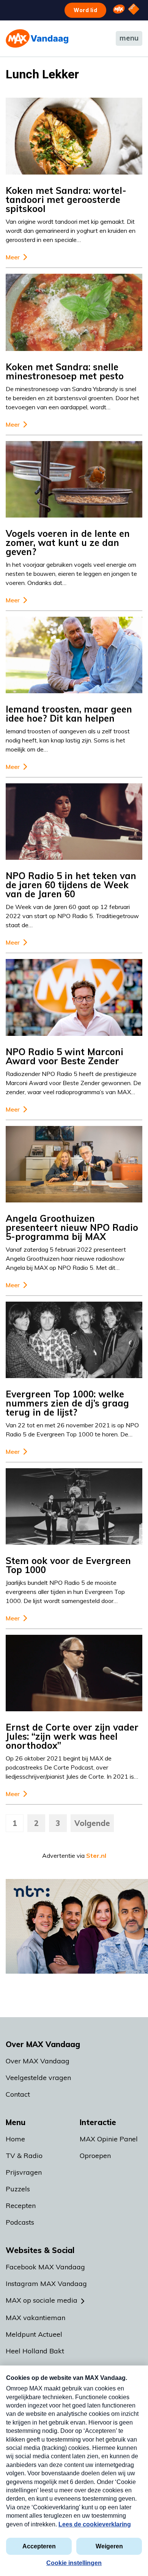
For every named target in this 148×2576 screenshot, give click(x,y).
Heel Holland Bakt (35, 2351)
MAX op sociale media (42, 2300)
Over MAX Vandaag (38, 2061)
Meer (13, 257)
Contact (18, 2094)
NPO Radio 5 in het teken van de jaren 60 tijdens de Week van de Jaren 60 (71, 885)
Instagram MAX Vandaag (46, 2284)
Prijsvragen (24, 2172)
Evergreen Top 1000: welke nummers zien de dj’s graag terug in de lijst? (67, 1403)
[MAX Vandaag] (37, 38)
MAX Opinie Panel (109, 2139)
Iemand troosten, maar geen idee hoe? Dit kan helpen (69, 714)
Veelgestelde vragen (38, 2078)
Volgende (92, 1823)
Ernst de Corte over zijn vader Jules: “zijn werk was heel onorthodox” (72, 1736)
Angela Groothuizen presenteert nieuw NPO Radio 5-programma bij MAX (72, 1227)
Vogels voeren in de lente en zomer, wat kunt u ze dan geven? (68, 543)
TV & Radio (24, 2156)
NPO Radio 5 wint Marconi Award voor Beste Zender (65, 1056)
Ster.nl (96, 1856)
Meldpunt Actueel (34, 2334)
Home (15, 2139)
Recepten (21, 2206)
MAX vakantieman (35, 2318)
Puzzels (18, 2189)
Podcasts (20, 2222)
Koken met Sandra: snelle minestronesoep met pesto (65, 371)
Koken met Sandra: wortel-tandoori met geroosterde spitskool (66, 200)
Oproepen (95, 2156)
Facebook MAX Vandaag (45, 2267)
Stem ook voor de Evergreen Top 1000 (68, 1565)
